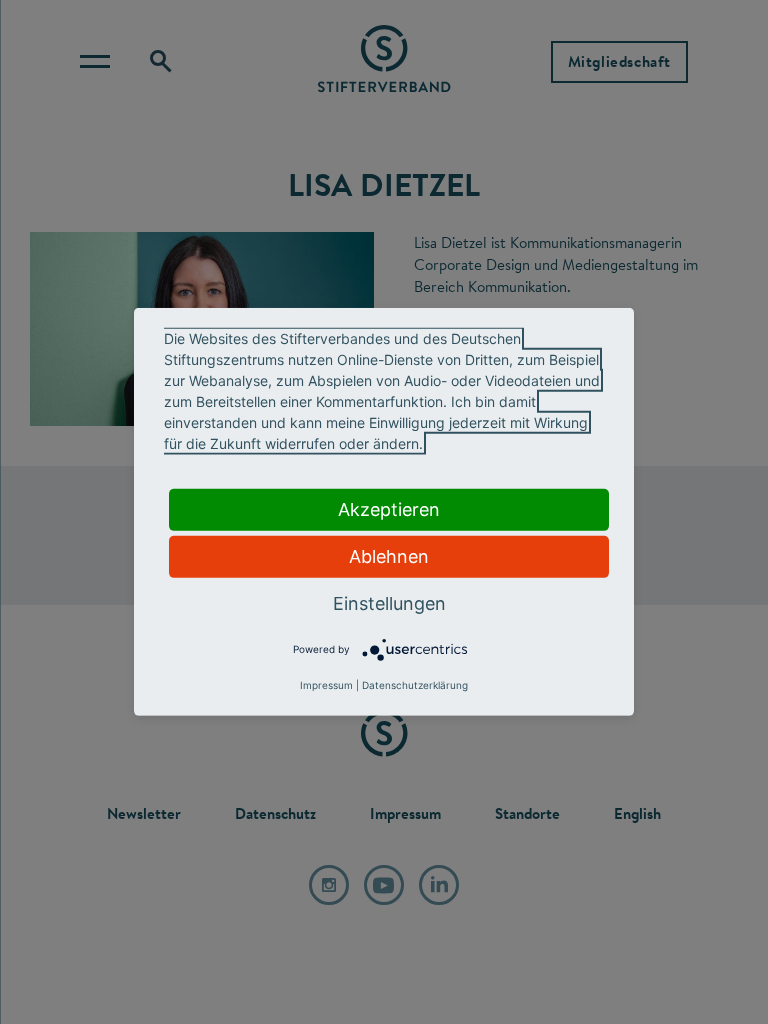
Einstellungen (389, 603)
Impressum (326, 685)
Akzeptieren (389, 509)
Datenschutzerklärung (415, 685)
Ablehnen (389, 556)
